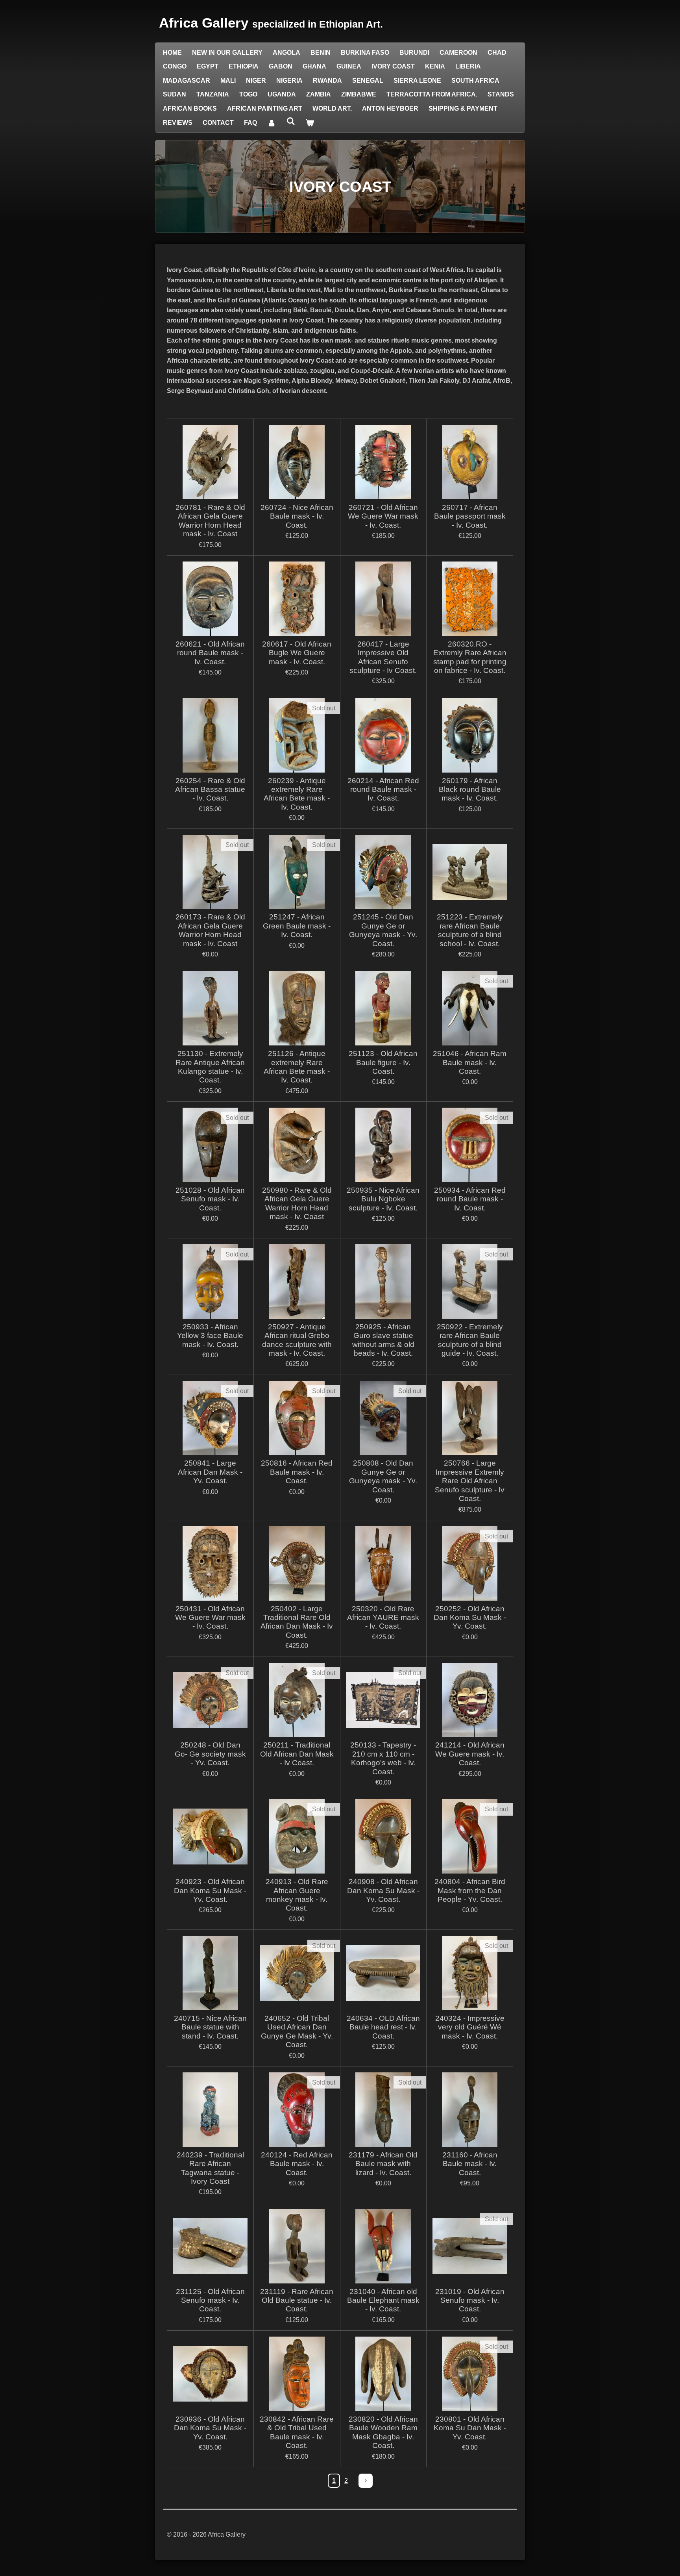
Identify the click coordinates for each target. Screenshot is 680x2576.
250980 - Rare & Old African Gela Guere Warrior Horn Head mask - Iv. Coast (297, 1203)
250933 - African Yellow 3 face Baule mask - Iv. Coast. (210, 1336)
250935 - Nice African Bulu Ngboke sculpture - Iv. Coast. (383, 1199)
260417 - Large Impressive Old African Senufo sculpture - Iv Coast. (383, 657)
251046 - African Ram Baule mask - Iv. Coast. (470, 1062)
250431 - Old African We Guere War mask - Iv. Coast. (210, 1618)
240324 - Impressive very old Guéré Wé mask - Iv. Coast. (470, 2027)
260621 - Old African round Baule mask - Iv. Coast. (210, 653)
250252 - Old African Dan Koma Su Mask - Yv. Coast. (470, 1618)
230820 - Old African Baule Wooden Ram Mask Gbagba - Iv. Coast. (383, 2432)
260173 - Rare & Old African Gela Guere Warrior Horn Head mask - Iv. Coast (210, 930)
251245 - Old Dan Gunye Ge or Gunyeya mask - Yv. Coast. (383, 930)
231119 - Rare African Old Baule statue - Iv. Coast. (297, 2300)
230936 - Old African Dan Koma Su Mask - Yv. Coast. (210, 2428)
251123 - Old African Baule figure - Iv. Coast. (383, 1062)
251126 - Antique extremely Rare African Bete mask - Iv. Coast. (297, 1067)
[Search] (290, 121)
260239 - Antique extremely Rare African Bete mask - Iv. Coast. (297, 794)
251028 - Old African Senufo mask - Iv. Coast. (210, 1199)
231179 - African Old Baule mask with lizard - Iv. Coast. (383, 2164)
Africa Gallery (271, 23)
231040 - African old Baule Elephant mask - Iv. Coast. (383, 2300)
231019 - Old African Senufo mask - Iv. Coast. (470, 2300)
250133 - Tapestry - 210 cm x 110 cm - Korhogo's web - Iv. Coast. (383, 1758)
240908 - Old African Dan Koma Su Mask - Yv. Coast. (383, 1890)
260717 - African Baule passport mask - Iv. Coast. (470, 516)
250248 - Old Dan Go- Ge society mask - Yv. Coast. (210, 1754)
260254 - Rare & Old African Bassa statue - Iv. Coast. (210, 789)
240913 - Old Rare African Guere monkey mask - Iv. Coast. (297, 1895)
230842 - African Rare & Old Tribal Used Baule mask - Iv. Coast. (297, 2432)
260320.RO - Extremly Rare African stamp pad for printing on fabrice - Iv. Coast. (470, 657)
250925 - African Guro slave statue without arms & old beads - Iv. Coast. (383, 1340)
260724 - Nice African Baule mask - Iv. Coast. (297, 516)
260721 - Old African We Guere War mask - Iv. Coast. (383, 516)
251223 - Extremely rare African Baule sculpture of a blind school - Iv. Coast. (470, 930)
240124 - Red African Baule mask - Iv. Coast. (297, 2164)
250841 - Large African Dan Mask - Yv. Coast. (210, 1472)
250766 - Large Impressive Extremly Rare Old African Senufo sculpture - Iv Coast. (470, 1481)
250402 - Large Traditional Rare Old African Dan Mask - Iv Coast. (297, 1622)
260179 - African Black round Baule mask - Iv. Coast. (470, 789)
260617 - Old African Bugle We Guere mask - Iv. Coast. (297, 653)
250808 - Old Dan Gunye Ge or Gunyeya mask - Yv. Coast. (383, 1476)
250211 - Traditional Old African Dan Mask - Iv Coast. (297, 1754)
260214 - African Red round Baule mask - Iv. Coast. (383, 789)
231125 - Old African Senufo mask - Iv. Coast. (210, 2300)
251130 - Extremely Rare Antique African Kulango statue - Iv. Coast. (210, 1067)
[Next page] (366, 2481)
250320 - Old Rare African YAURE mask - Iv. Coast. (383, 1618)
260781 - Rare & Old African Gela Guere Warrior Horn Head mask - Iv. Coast (210, 521)
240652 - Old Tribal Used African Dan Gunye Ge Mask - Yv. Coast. (297, 2031)
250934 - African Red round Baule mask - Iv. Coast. (470, 1199)
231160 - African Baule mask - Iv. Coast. (470, 2164)
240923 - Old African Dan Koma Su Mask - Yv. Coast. (210, 1890)
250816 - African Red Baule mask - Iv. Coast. (297, 1472)
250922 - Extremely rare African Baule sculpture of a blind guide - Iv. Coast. (470, 1340)
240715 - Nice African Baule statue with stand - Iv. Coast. (210, 2027)
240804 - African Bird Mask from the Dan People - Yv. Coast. (470, 1890)
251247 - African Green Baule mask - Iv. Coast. (297, 926)
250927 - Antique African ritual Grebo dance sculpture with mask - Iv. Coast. (297, 1340)
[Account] (272, 123)
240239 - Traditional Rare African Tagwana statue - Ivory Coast (210, 2168)
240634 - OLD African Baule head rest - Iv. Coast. (383, 2027)
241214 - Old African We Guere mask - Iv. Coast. (470, 1754)
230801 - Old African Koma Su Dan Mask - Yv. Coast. (470, 2428)
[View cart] (310, 123)
